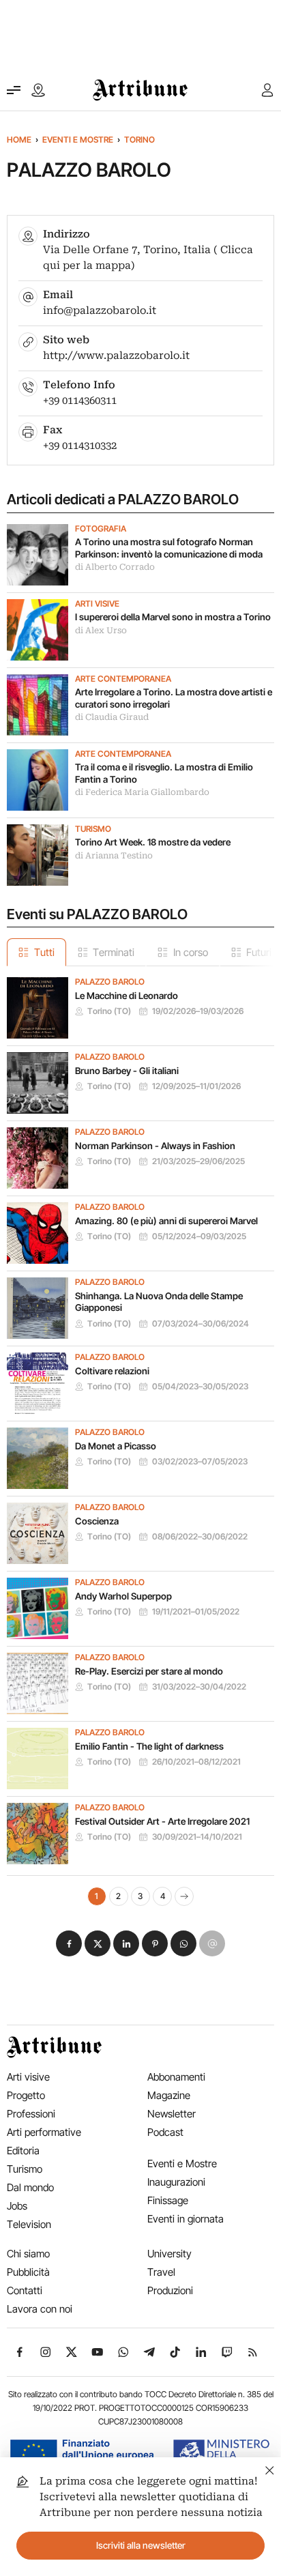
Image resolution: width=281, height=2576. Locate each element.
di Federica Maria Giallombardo (142, 792)
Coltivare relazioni (112, 1371)
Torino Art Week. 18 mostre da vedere (153, 842)
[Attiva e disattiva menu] (14, 90)
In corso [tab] (191, 952)
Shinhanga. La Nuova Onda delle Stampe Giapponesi (159, 1302)
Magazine (169, 2095)
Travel (161, 2272)
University (169, 2254)
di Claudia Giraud (112, 717)
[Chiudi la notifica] (270, 2469)
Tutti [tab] (44, 952)
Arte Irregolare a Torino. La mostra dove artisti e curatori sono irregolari (174, 698)
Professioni (31, 2114)
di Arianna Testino (114, 856)
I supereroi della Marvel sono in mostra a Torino (173, 617)
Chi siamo (28, 2254)
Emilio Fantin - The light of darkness (149, 1746)
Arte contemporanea (123, 679)
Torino (139, 140)
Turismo (93, 829)
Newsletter (172, 2114)
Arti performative (44, 2132)
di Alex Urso (101, 631)
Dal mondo (30, 2187)
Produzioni (170, 2290)
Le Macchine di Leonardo (127, 996)
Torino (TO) (109, 1011)
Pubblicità (28, 2272)
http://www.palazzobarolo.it (116, 356)
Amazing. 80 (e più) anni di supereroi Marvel (166, 1221)
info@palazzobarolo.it (100, 310)
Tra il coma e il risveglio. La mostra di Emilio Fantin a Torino (164, 773)
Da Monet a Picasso (116, 1446)
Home (19, 140)
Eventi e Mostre (78, 140)
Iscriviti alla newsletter (141, 2545)
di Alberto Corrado (115, 567)
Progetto (26, 2095)
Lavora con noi (40, 2309)
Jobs (17, 2206)
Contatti (25, 2290)
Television (29, 2224)
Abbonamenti (176, 2077)
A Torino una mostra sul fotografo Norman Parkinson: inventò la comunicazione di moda (169, 548)
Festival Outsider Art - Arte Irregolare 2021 (162, 1821)
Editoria (23, 2151)
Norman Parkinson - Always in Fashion (155, 1146)
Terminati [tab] (114, 952)
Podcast (165, 2132)
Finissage (168, 2200)
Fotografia (101, 529)
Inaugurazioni (176, 2182)
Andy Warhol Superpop (123, 1596)
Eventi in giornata (186, 2219)
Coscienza (97, 1521)
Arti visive (97, 604)
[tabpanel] (140, 1436)
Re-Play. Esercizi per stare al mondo (149, 1671)
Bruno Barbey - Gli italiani (127, 1071)
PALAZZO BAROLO (110, 982)
